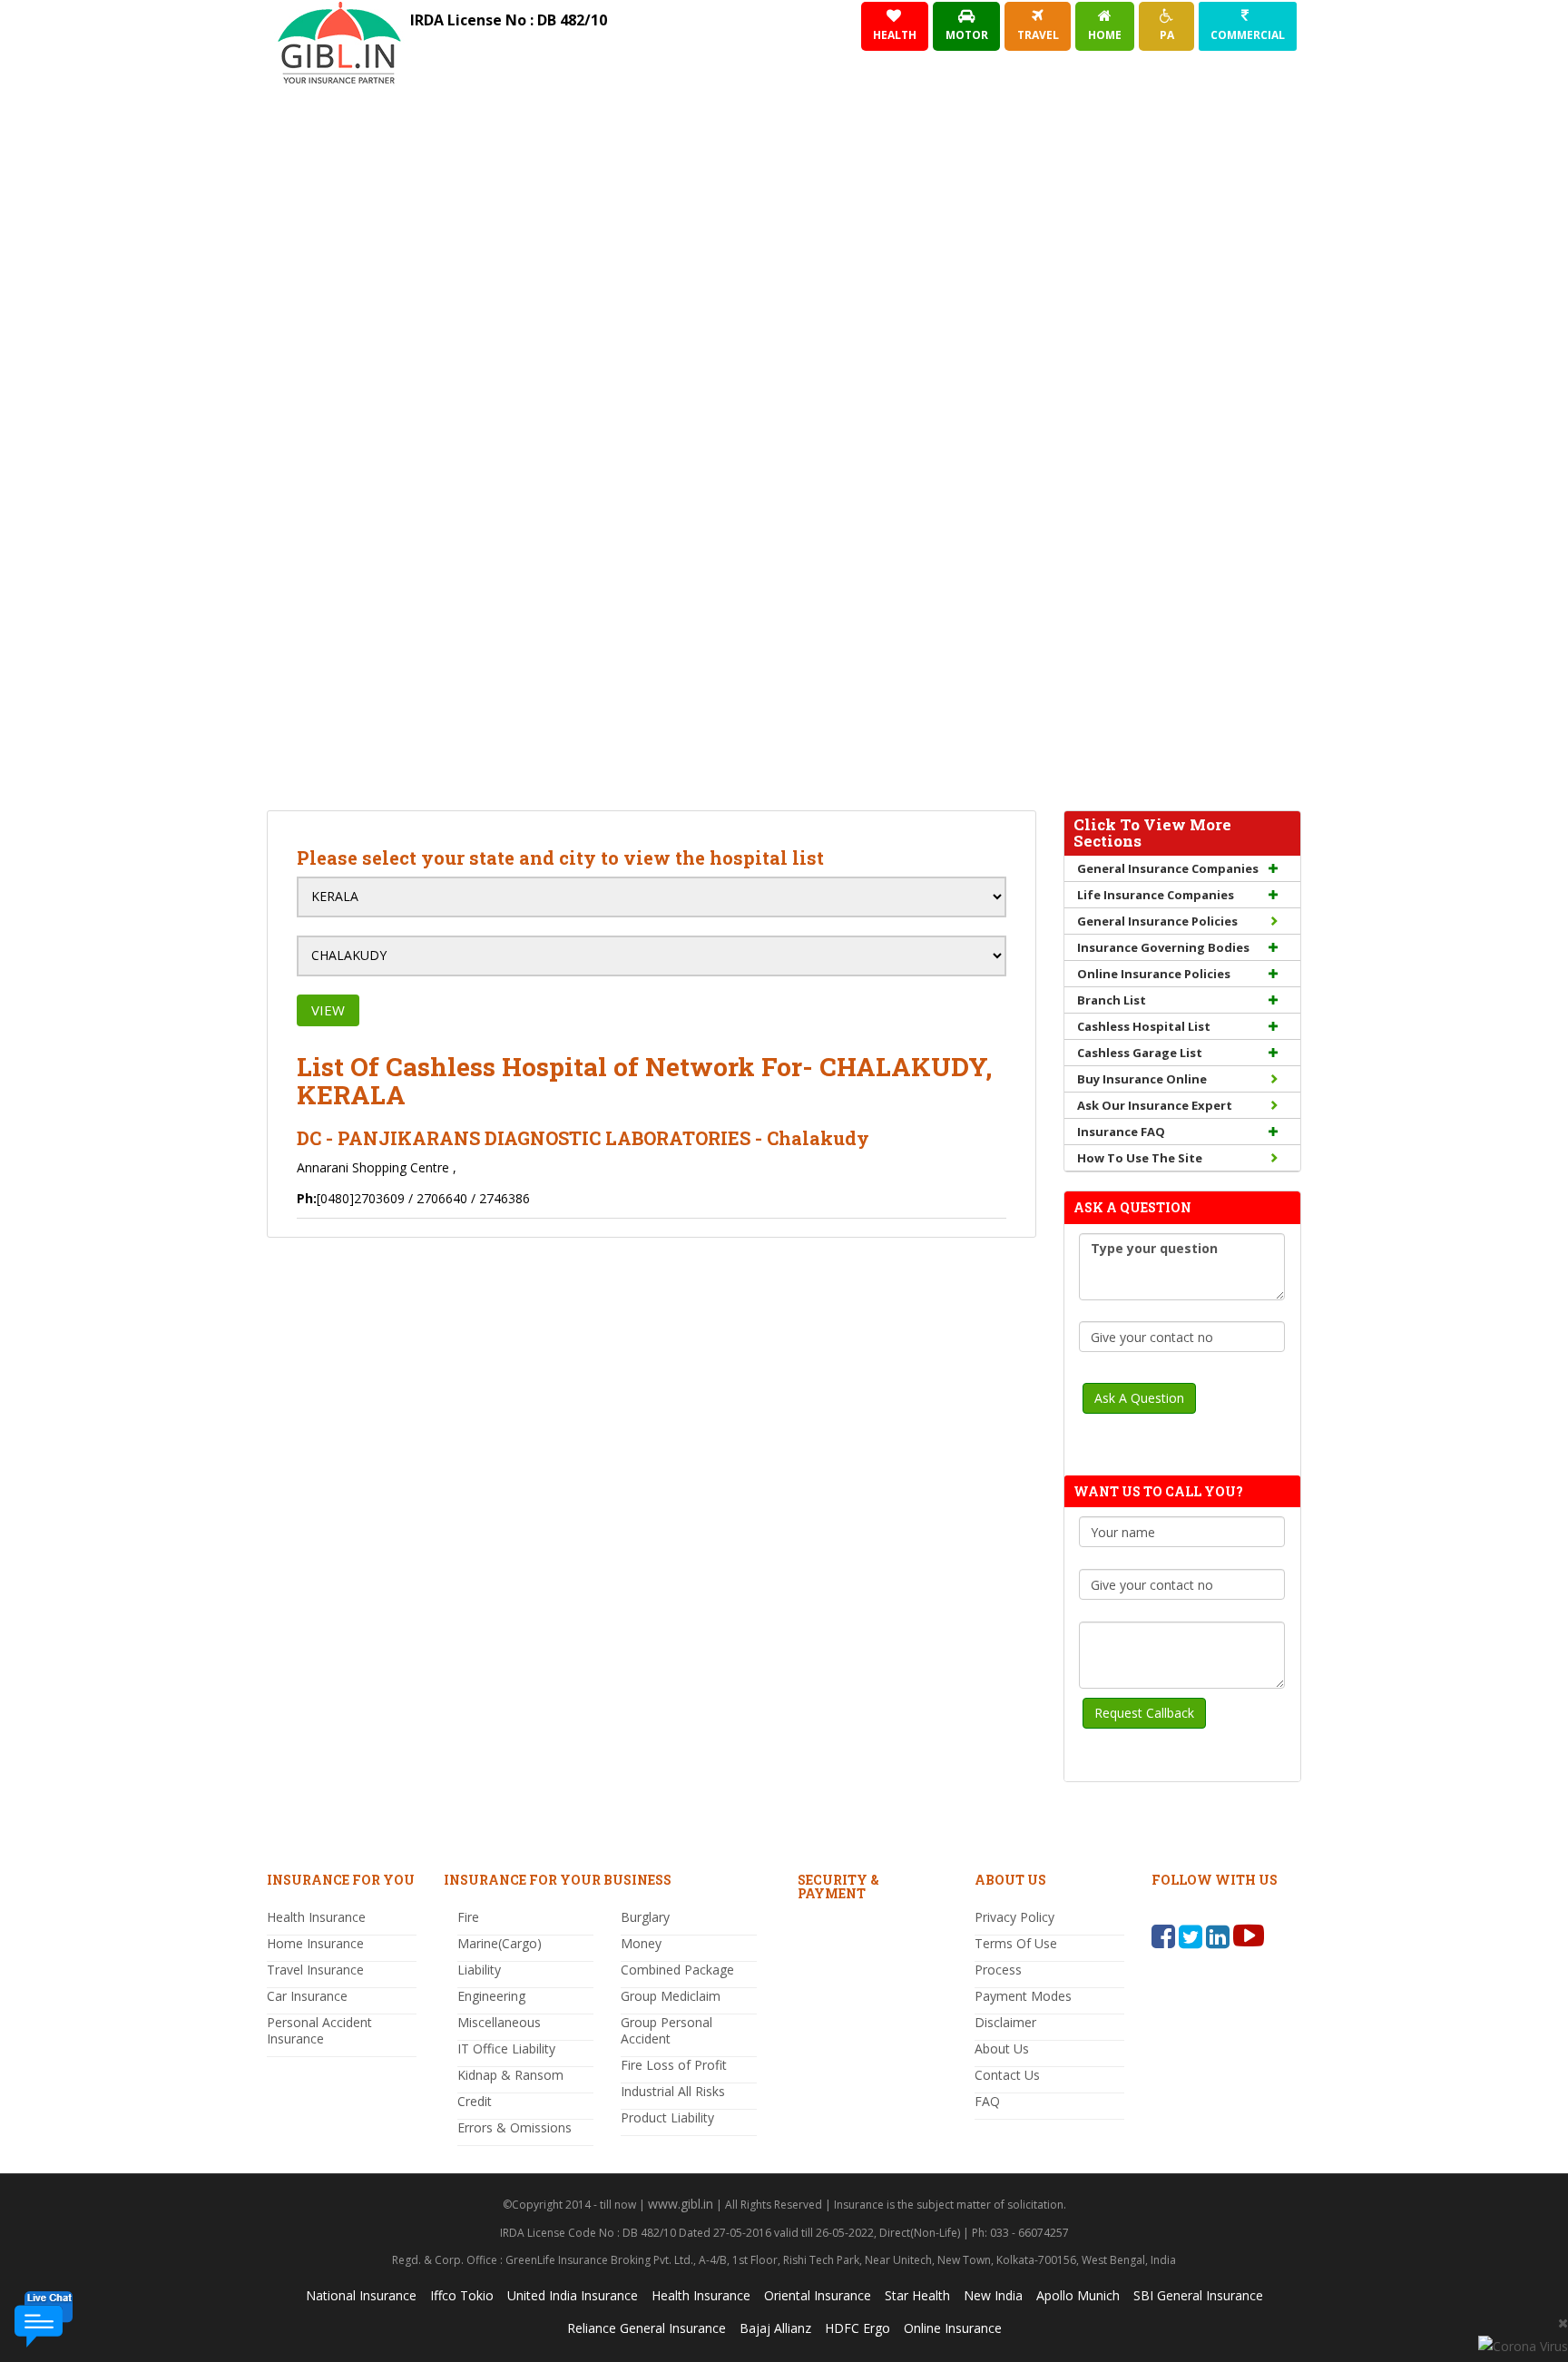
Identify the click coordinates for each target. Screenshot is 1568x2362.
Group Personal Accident (666, 2030)
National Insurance (361, 2295)
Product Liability (667, 2117)
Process (998, 1970)
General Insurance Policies (1157, 921)
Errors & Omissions (514, 2127)
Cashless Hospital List (1144, 1026)
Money (641, 1943)
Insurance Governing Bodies (1163, 947)
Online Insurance (953, 2328)
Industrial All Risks (673, 2091)
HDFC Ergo (857, 2328)
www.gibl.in (681, 2204)
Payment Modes (1023, 1996)
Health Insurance (316, 1917)
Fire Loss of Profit (674, 2065)
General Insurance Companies (1168, 868)
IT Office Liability (506, 2048)
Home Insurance (315, 1943)
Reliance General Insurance (647, 2328)
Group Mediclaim (671, 1996)
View (328, 1010)
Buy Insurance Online (1142, 1079)
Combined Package (677, 1970)
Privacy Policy (1014, 1917)
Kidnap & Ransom (510, 2075)
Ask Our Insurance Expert (1155, 1105)
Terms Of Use (1016, 1943)
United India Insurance (573, 2295)
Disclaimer (1005, 2022)
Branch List (1112, 1000)
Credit (475, 2101)
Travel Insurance (315, 1970)
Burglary (645, 1917)
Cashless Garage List (1140, 1053)
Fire (468, 1917)
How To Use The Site (1140, 1158)
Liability (479, 1970)
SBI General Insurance (1198, 2295)
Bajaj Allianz (775, 2328)
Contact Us (1007, 2075)
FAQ (987, 2101)
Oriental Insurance (818, 2295)
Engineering (491, 1996)
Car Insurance (307, 1996)
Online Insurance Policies (1154, 974)
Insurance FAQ (1121, 1132)
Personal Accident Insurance (319, 2030)
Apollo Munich (1078, 2295)
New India (993, 2295)
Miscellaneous (499, 2022)
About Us (1002, 2048)
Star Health (917, 2295)
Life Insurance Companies (1156, 895)
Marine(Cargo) (500, 1943)
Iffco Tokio (462, 2295)
